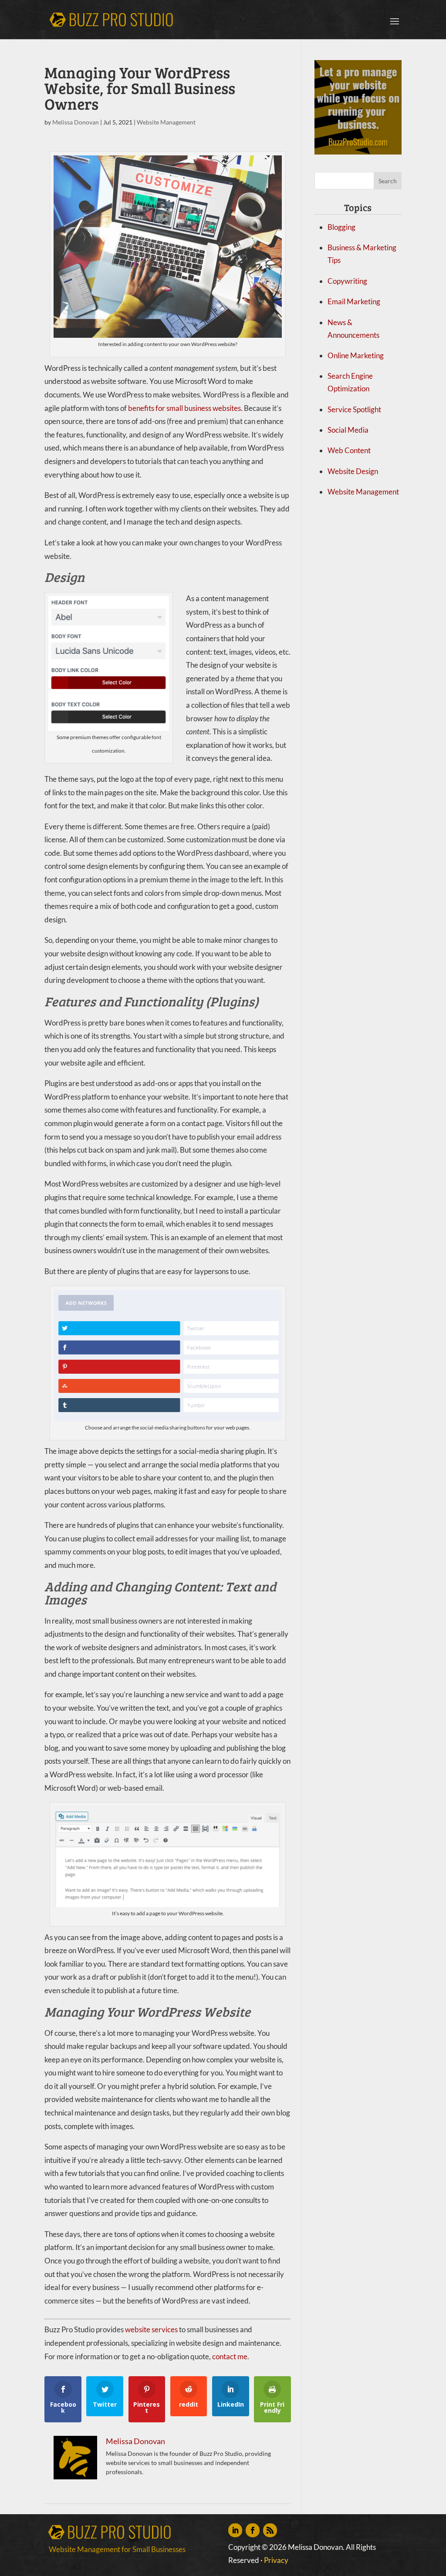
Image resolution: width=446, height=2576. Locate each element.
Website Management (166, 122)
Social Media (348, 430)
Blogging (341, 227)
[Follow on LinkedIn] (235, 2530)
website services (151, 2329)
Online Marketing (356, 355)
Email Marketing (354, 301)
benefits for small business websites (184, 408)
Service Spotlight (354, 409)
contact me (230, 2356)
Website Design (353, 471)
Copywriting (347, 281)
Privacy (276, 2560)
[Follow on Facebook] (253, 2530)
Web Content (349, 450)
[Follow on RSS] (270, 2530)
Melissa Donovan (76, 122)
